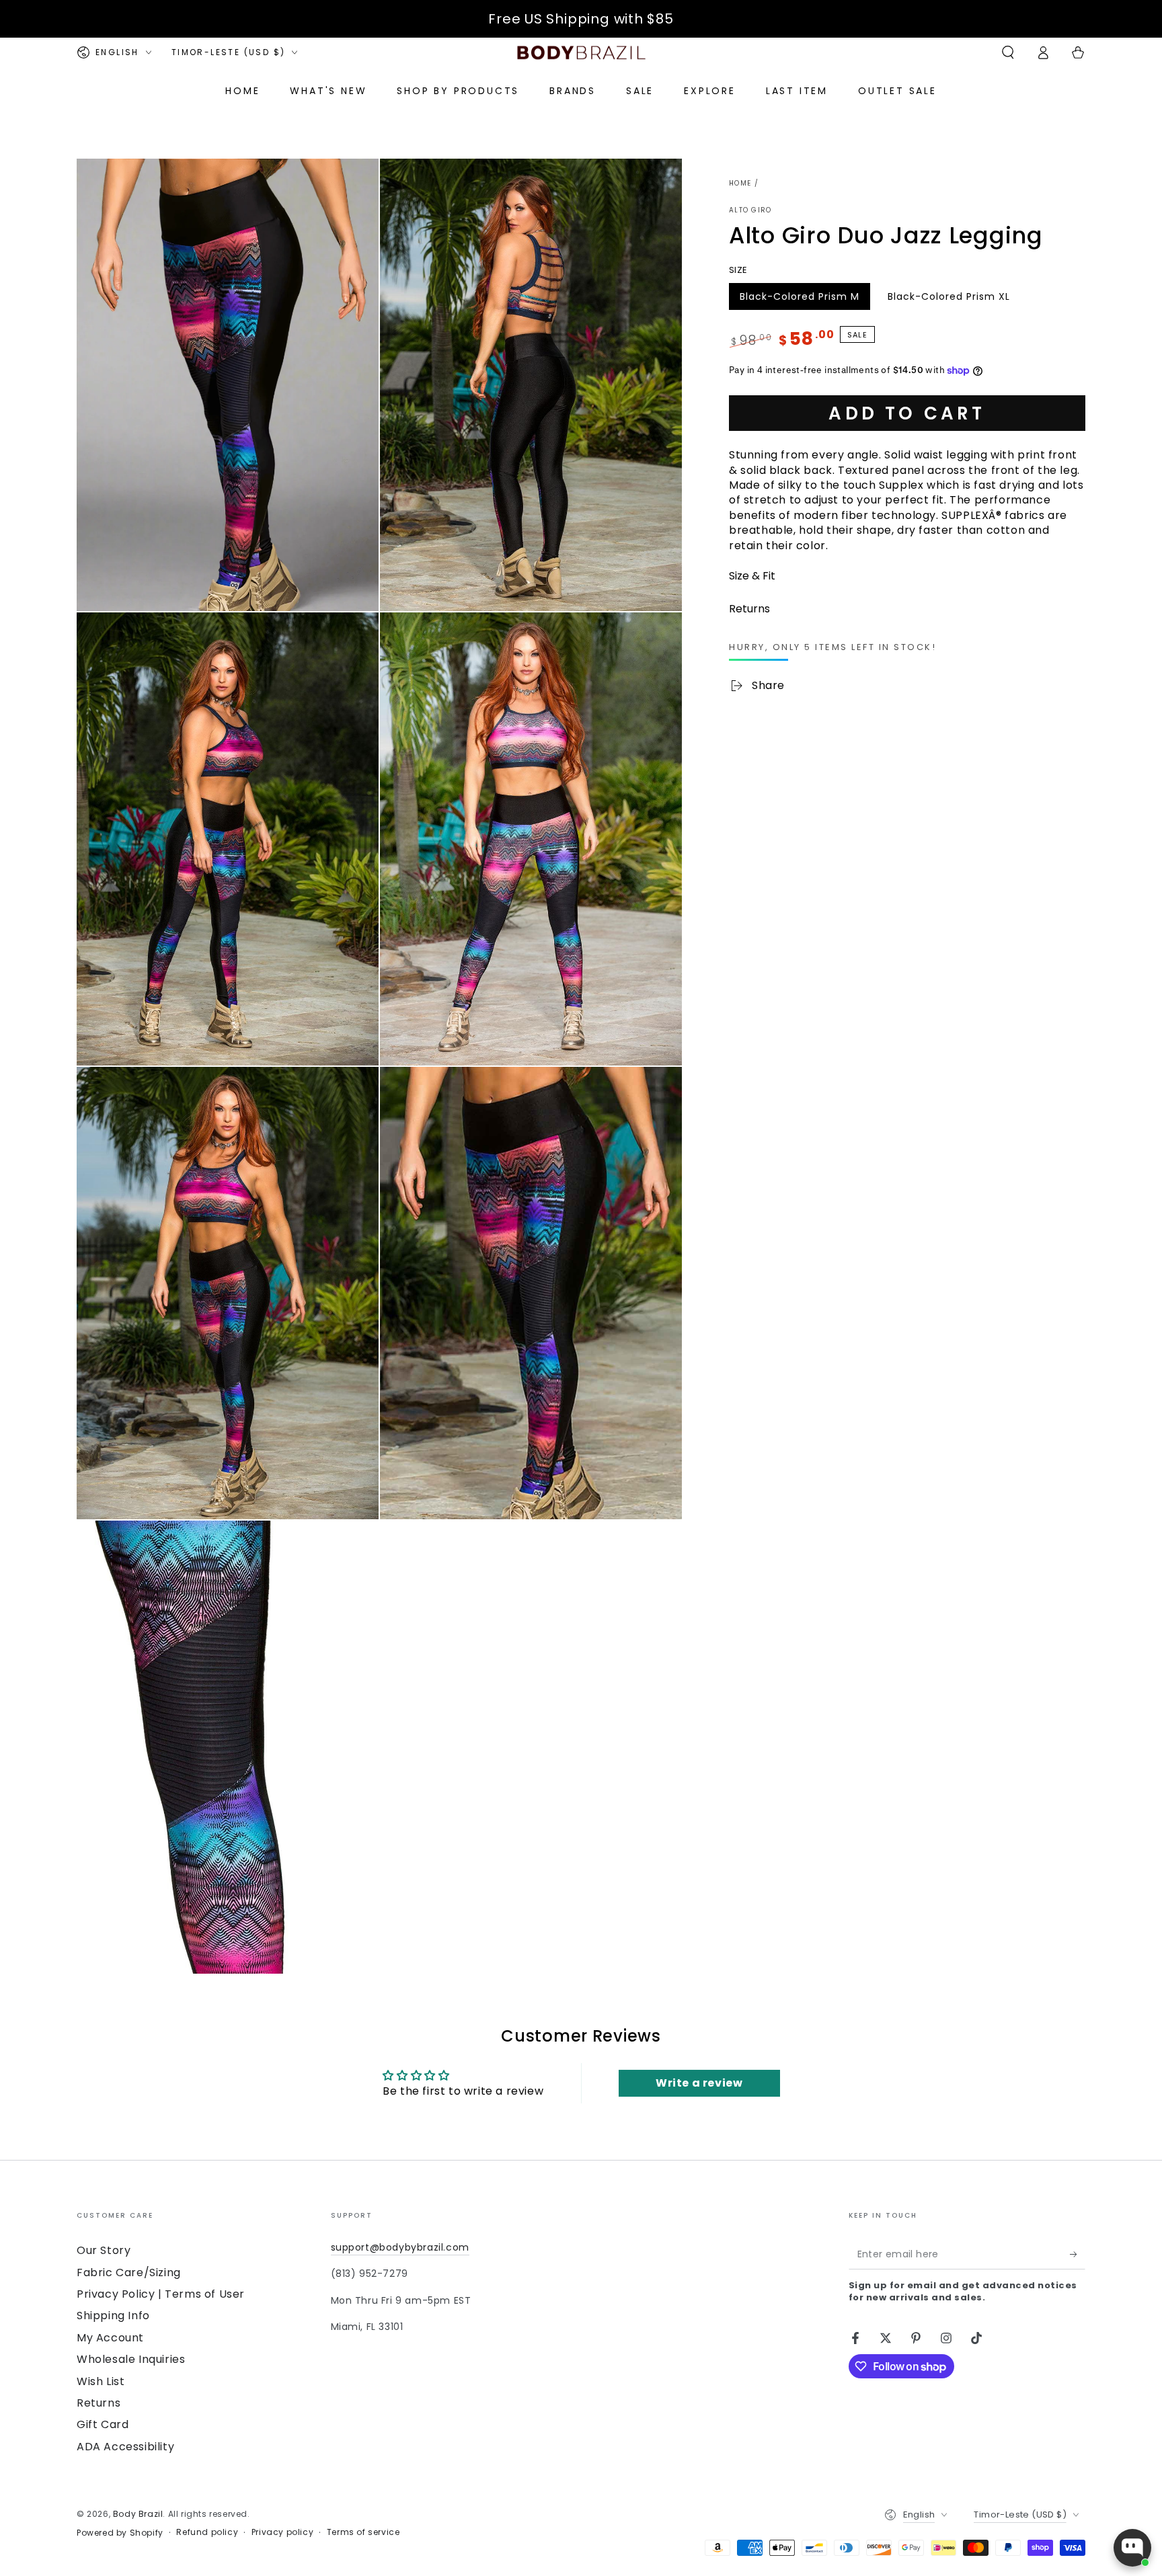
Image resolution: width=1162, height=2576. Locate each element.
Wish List (101, 2381)
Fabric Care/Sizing (129, 2272)
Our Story (104, 2250)
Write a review (699, 2083)
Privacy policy (282, 2532)
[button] (1008, 52)
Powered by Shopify (120, 2533)
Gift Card (103, 2424)
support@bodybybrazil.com (400, 2247)
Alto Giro (750, 210)
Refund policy (207, 2532)
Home (740, 183)
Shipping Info (113, 2316)
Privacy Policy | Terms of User (161, 2294)
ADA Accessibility (125, 2447)
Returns (99, 2403)
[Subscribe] (1078, 2254)
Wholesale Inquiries (131, 2359)
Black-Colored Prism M (799, 300)
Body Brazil (138, 2514)
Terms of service (363, 2532)
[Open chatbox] (1132, 2548)
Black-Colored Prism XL (948, 300)
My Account (110, 2338)
